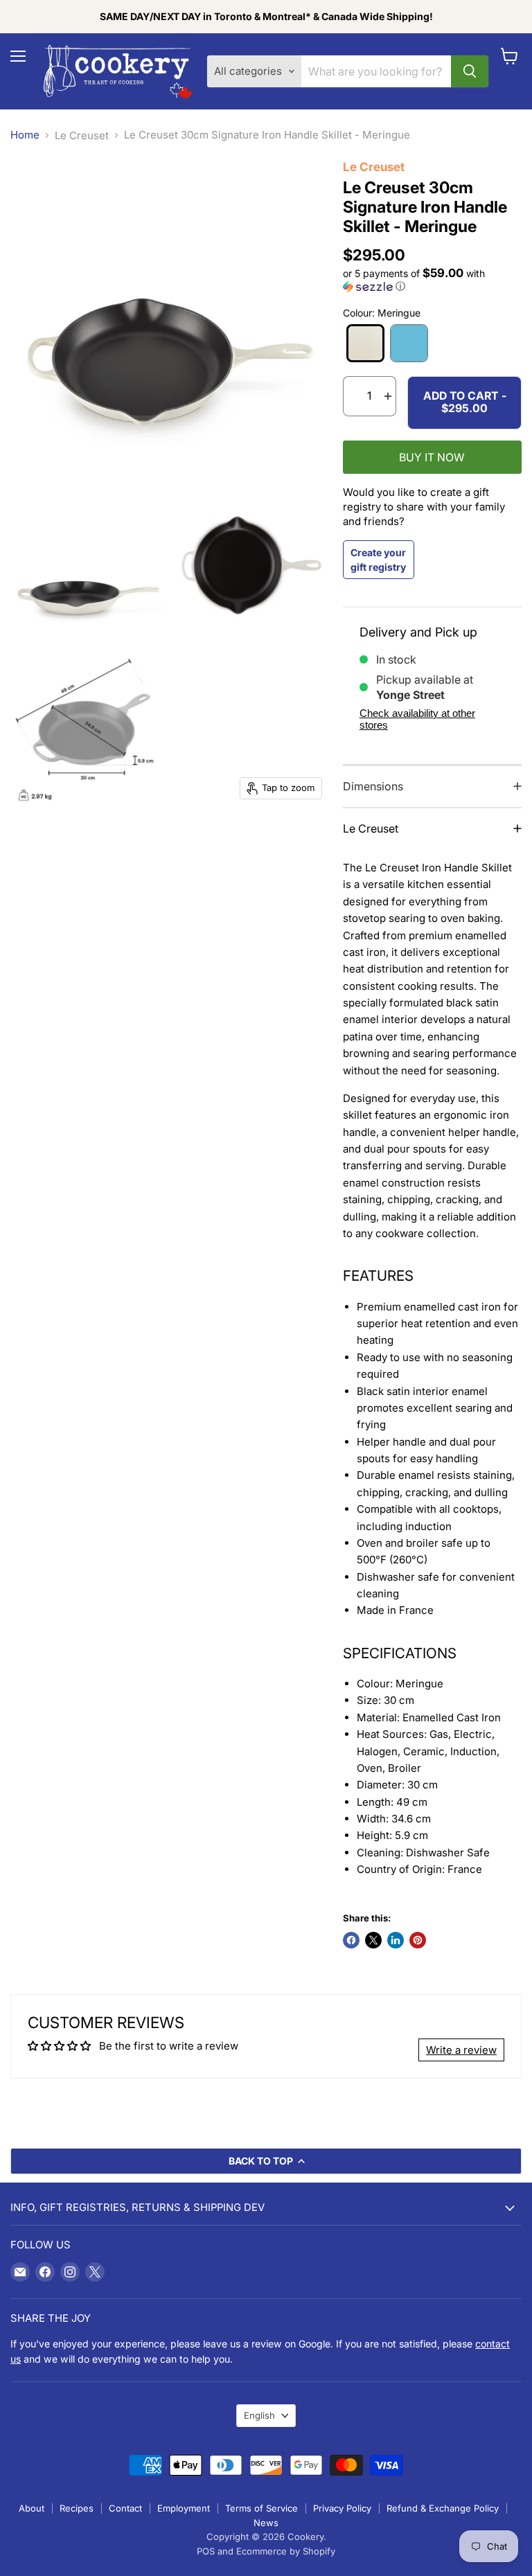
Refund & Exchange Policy (443, 2508)
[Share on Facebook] (351, 1940)
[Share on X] (373, 1940)
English (259, 2415)
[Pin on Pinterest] (418, 1940)
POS (206, 2551)
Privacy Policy (342, 2508)
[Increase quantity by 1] (388, 396)
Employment (184, 2508)
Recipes (77, 2508)
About (32, 2508)
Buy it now (432, 458)
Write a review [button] (461, 2050)
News (266, 2523)
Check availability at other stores (417, 719)
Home (25, 135)
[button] (432, 280)
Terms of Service (261, 2508)
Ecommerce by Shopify (286, 2551)
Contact (125, 2508)
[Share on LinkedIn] (396, 1940)
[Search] (470, 71)
